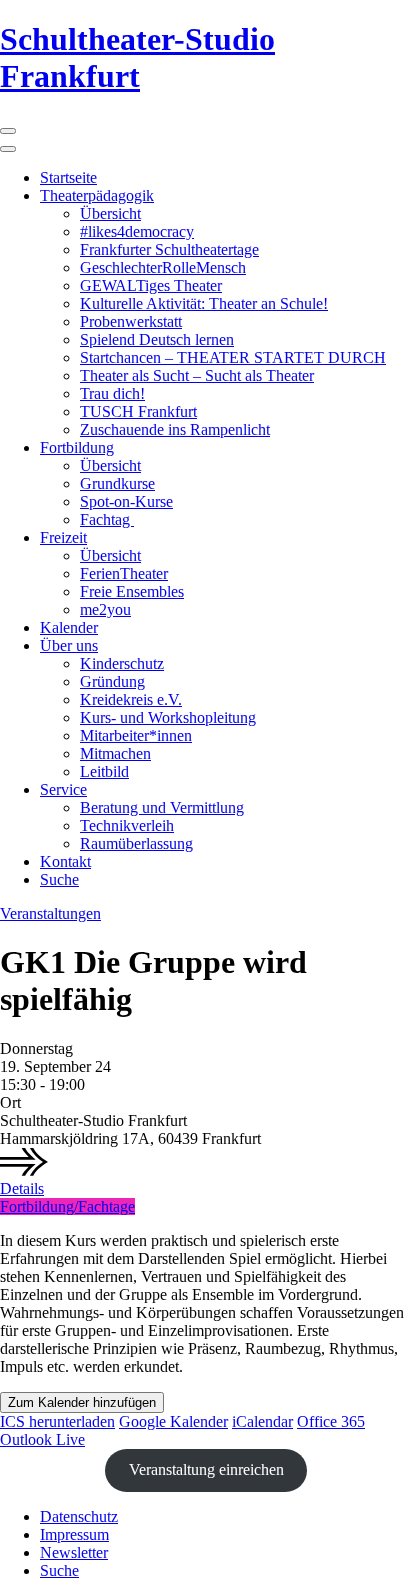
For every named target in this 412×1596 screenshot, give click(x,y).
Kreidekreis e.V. (131, 699)
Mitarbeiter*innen (136, 735)
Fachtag (107, 519)
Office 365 (331, 1421)
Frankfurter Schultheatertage (169, 249)
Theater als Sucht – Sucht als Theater (197, 375)
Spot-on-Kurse (126, 501)
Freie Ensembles (132, 591)
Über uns (69, 645)
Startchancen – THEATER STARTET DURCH (233, 357)
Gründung (112, 681)
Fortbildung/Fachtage (67, 1206)
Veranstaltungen (50, 913)
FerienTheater (124, 573)
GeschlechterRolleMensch (163, 267)
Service (63, 789)
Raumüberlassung (136, 843)
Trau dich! (112, 393)
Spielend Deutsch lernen (157, 339)
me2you (105, 609)
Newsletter (74, 1552)
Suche (59, 879)
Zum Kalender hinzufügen (82, 1402)
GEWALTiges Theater (151, 285)
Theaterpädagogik (97, 195)
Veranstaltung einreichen (206, 1469)
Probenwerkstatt (131, 321)
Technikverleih (127, 825)
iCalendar (262, 1421)
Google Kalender (173, 1421)
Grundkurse (117, 483)
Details (22, 1188)
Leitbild (104, 771)
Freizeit (63, 537)
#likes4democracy (137, 231)
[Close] (8, 149)
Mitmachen (115, 753)
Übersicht (110, 213)
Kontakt (65, 861)
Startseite (68, 177)
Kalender (69, 627)
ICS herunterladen (57, 1421)
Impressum (74, 1534)
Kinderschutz (122, 663)
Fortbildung (77, 447)
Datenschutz (79, 1516)
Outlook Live (42, 1439)
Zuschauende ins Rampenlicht (175, 429)
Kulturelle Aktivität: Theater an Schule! (204, 303)
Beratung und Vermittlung (162, 807)
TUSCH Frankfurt (138, 411)
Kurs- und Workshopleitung (168, 717)
